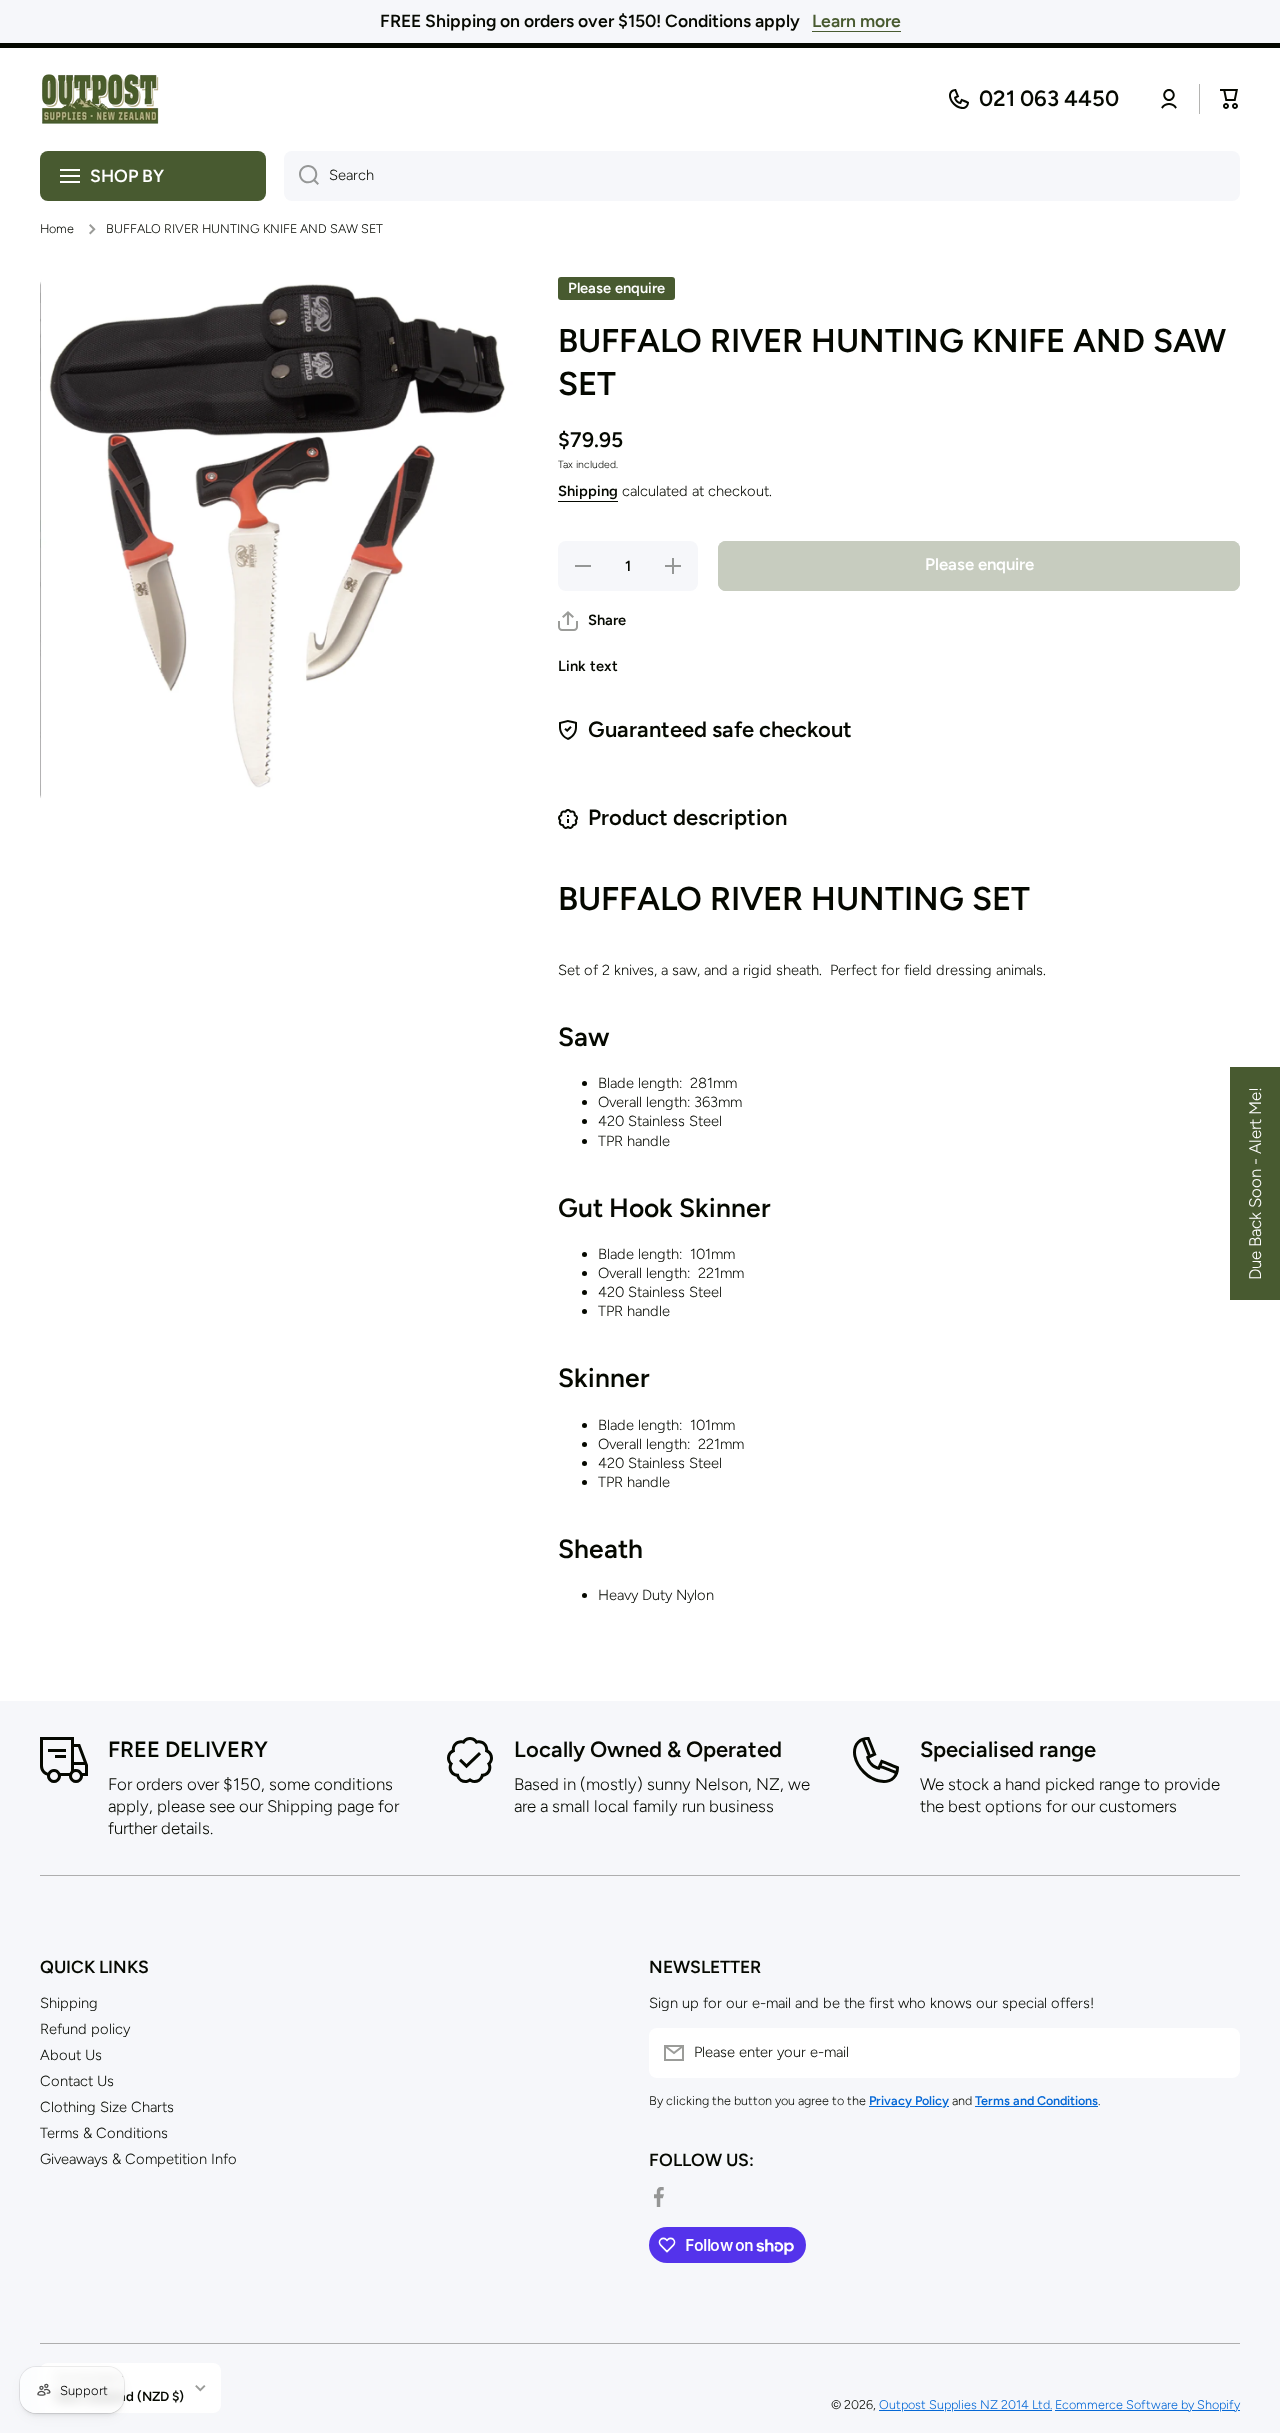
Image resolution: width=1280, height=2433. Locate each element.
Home (57, 228)
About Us (71, 2055)
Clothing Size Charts (107, 2107)
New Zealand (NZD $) (119, 2396)
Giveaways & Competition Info (138, 2159)
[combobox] (762, 176)
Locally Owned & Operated (648, 1749)
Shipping (588, 491)
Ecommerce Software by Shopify (1147, 2404)
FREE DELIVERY (188, 1749)
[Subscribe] (1215, 2053)
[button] (592, 621)
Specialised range (1008, 1749)
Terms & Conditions (104, 2133)
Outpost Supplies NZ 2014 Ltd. (965, 2404)
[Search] (301, 176)
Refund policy (85, 2029)
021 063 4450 (1049, 98)
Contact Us (77, 2081)
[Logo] (100, 99)
